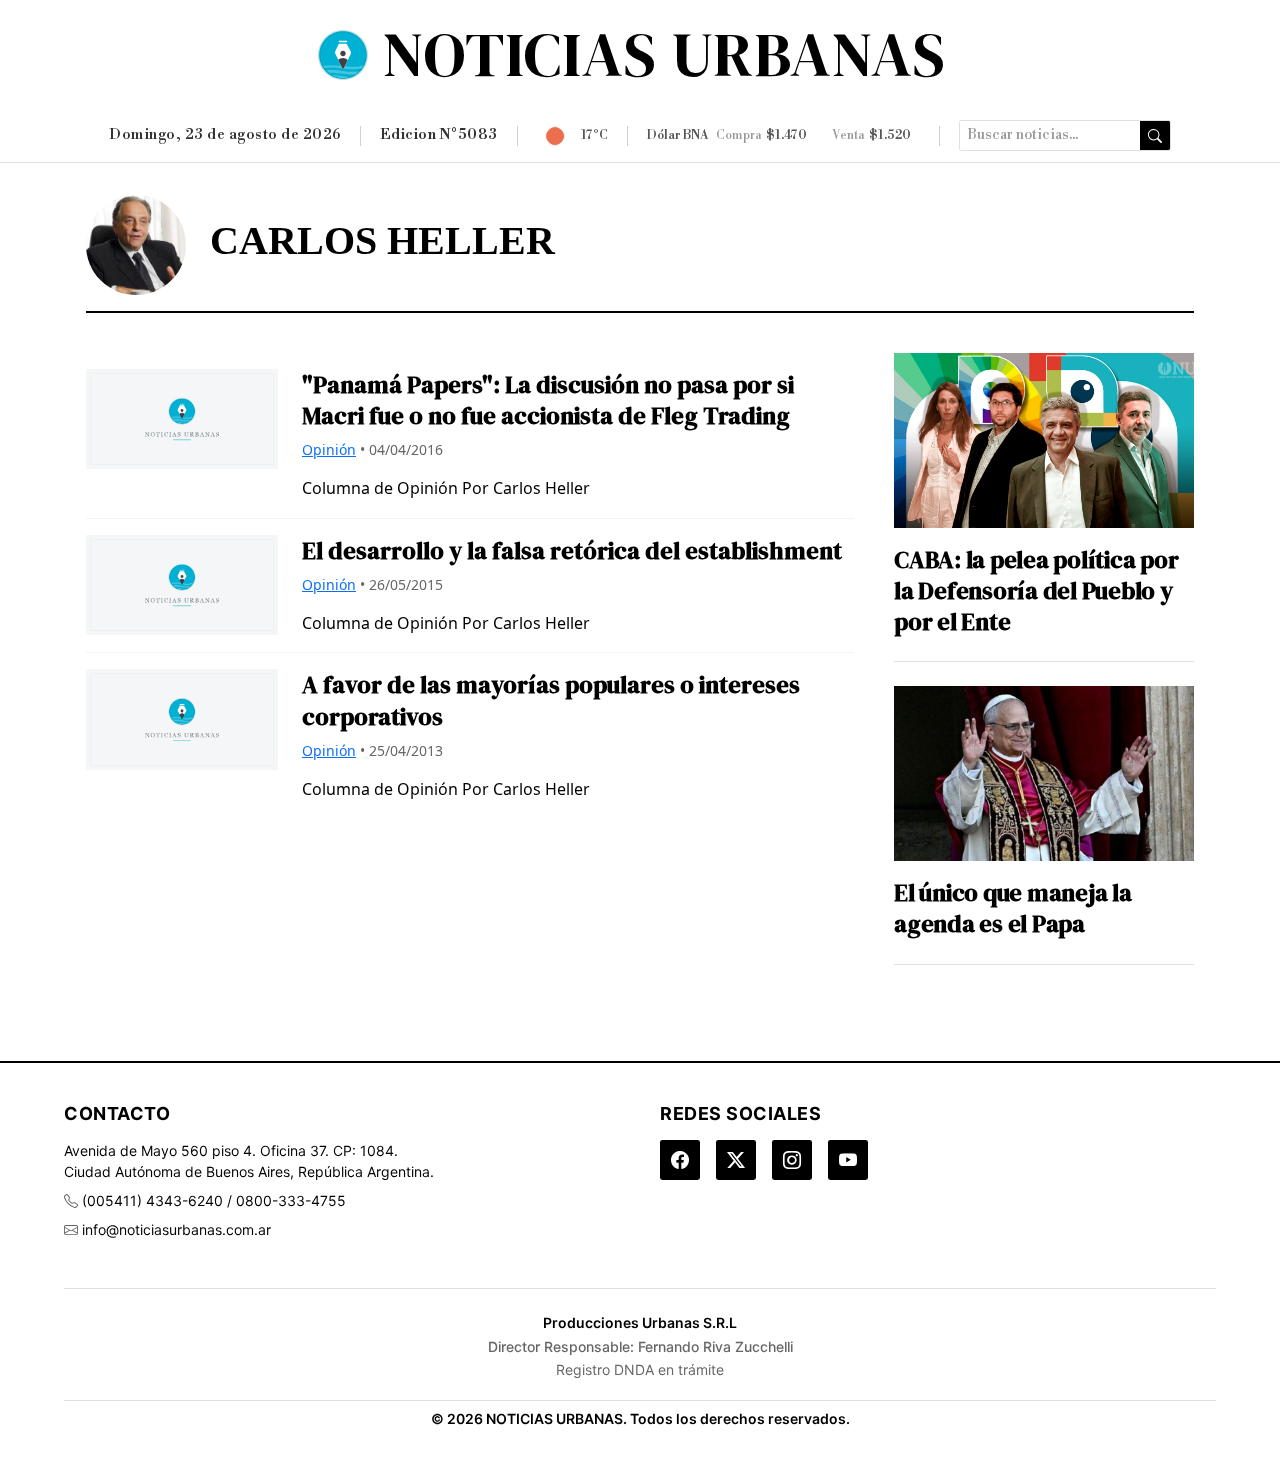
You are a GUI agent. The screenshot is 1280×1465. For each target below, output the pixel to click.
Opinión (329, 449)
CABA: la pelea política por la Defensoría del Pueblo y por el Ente (1036, 591)
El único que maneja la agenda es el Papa (1013, 908)
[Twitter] (736, 1160)
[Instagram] (792, 1160)
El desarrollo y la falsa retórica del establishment (572, 550)
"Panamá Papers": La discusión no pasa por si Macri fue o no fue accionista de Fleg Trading (548, 400)
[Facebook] (680, 1160)
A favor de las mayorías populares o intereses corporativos (551, 700)
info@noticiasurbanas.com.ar (176, 1229)
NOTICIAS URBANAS (664, 54)
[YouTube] (848, 1160)
